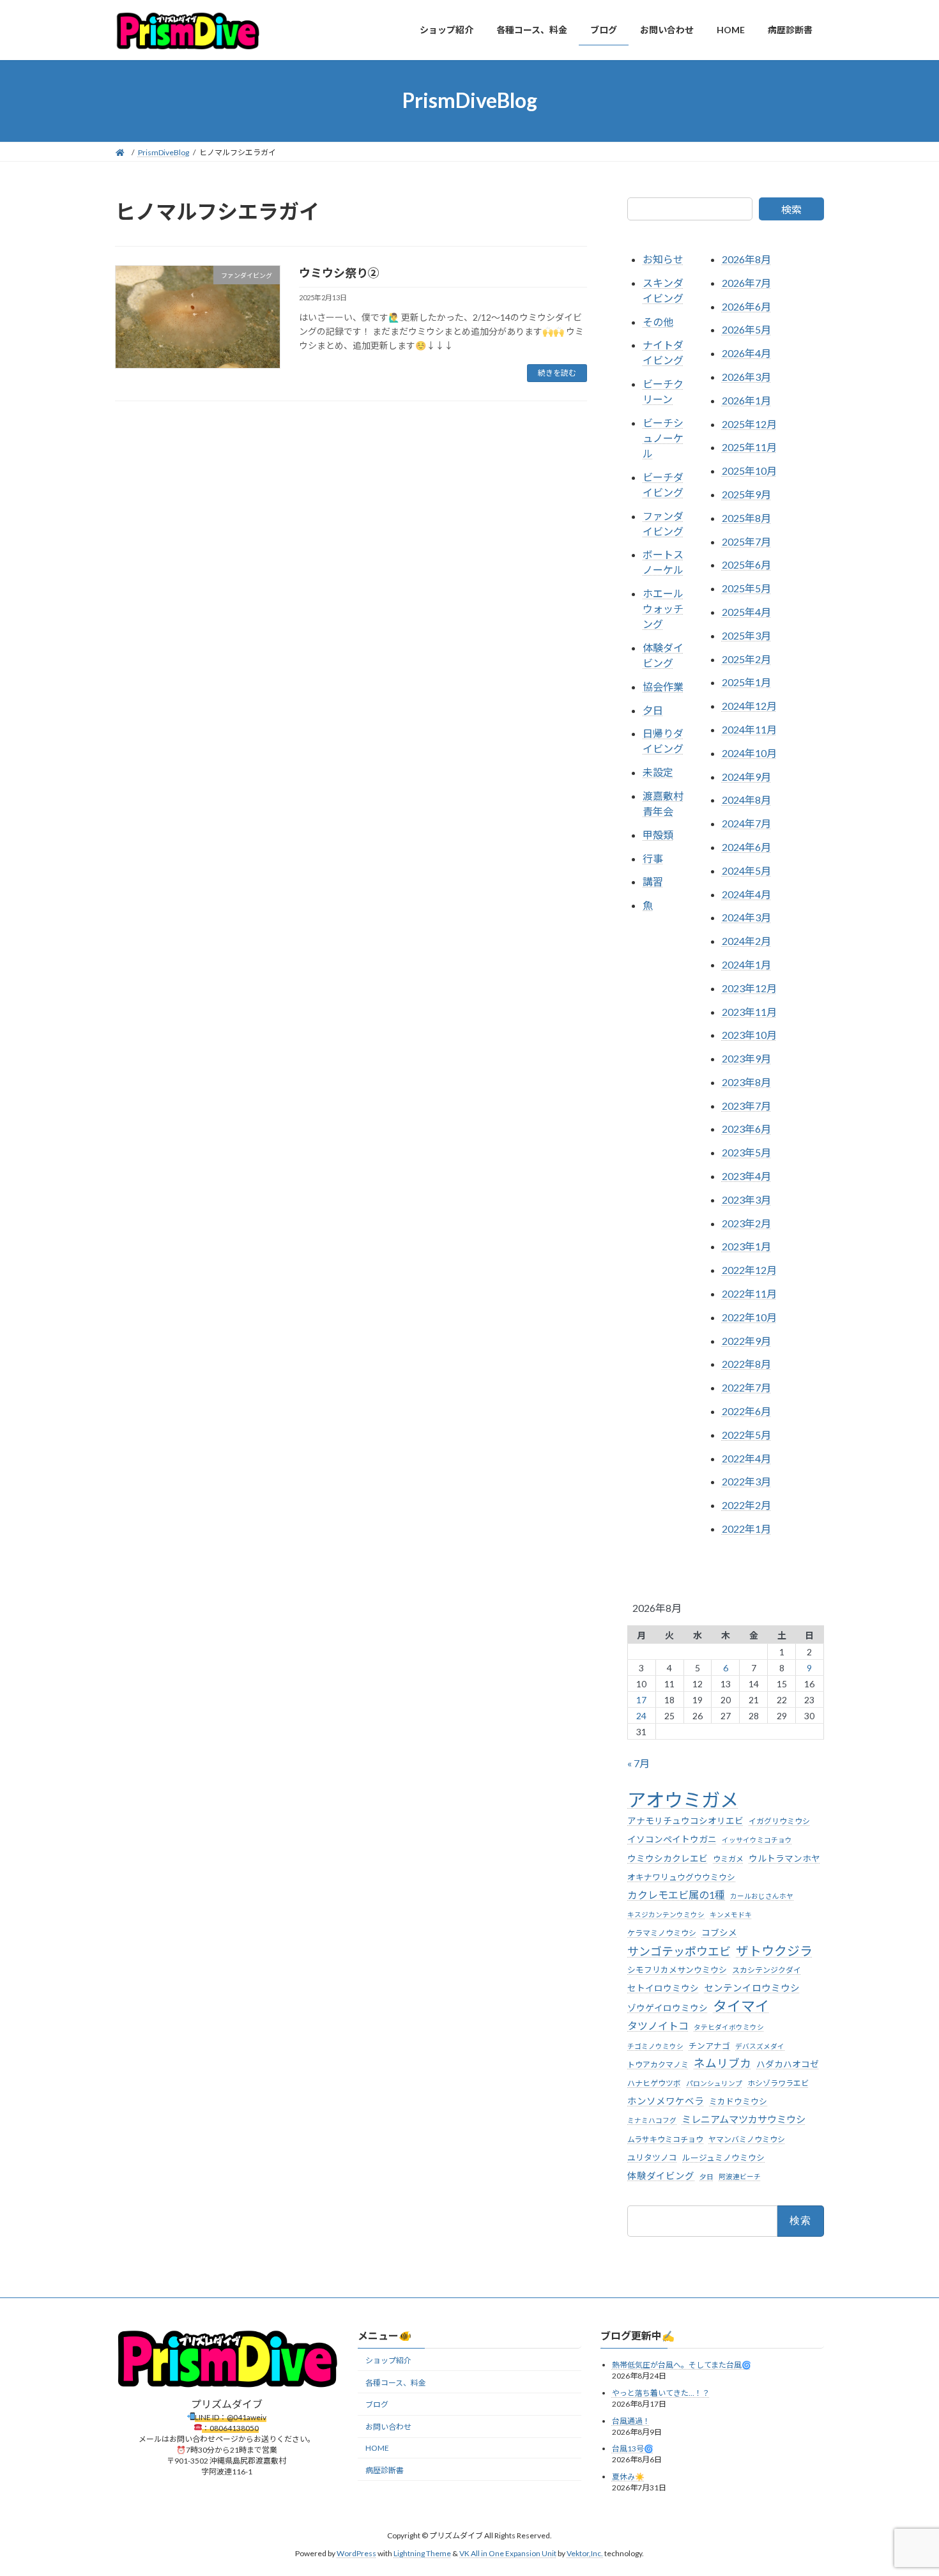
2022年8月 (746, 1364)
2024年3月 (746, 917)
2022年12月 (749, 1270)
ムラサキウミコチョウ (665, 2139)
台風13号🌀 (633, 2449)
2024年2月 (746, 941)
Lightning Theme (422, 2554)
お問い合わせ (388, 2427)
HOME (377, 2448)
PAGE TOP (905, 2487)
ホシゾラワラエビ (778, 2083)
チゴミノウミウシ (655, 2045)
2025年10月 (749, 471)
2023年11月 (749, 1011)
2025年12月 (749, 423)
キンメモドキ (731, 1914)
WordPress (356, 2554)
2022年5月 (746, 1434)
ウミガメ (728, 1858)
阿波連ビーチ (740, 2176)
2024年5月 (746, 870)
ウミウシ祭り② (339, 273)
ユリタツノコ (652, 2157)
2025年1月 (746, 682)
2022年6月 (746, 1411)
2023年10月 (749, 1035)
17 (642, 1699)
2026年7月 (746, 282)
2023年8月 (746, 1081)
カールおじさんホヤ (762, 1896)
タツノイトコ (658, 2026)
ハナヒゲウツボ (654, 2083)
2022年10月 (749, 1316)
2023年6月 (746, 1129)
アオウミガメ (683, 1799)
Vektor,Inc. (585, 2554)
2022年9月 (746, 1340)
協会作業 (663, 686)
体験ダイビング (661, 2176)
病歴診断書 (385, 2470)
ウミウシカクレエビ (668, 1858)
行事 (653, 858)
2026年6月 (746, 306)
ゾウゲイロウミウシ (668, 2008)
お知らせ (663, 259)
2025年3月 (746, 635)
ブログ (377, 2405)
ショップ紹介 (388, 2360)
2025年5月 (746, 588)
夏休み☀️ (628, 2477)
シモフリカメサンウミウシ (677, 1969)
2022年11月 (749, 1293)
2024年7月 (746, 823)
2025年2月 (746, 658)
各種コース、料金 (396, 2383)
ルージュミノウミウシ (723, 2157)
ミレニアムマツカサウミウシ (744, 2119)
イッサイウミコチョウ (757, 1840)
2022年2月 (746, 1505)
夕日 (653, 709)
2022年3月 (746, 1481)
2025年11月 (749, 447)
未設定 (658, 772)
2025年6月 (746, 564)
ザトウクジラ (774, 1950)
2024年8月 (746, 800)
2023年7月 (746, 1105)
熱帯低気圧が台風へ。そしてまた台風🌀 (682, 2365)
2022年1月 (746, 1529)
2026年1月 (746, 400)
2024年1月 (746, 964)
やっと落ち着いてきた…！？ (661, 2393)
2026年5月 (746, 329)
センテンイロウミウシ (752, 1988)
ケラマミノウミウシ (662, 1933)
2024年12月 (749, 706)
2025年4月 (746, 612)
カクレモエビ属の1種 (676, 1895)
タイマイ (741, 2006)
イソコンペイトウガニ (672, 1839)
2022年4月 (746, 1458)
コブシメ (719, 1933)
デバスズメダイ (760, 2045)
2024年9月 (746, 776)
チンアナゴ (709, 2045)
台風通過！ (631, 2421)
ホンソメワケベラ (666, 2101)
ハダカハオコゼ (788, 2064)
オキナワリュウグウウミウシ (681, 1876)
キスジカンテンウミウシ (666, 1914)
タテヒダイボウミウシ (729, 2027)
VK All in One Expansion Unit (508, 2554)
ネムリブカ (722, 2063)
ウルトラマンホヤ (784, 1858)
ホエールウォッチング (663, 609)
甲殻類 (658, 834)
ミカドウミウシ (738, 2101)
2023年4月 (746, 1176)
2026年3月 (746, 377)
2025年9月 (746, 494)
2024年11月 (749, 729)
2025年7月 (746, 541)
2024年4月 (746, 893)
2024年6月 (746, 847)
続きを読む (557, 373)
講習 (653, 881)
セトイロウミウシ (663, 1988)
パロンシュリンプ (714, 2083)
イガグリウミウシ (779, 1821)
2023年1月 (746, 1246)
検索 (791, 209)
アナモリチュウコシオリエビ (685, 1821)
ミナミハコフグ (652, 2120)
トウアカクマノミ (658, 2064)
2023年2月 (746, 1223)
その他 (658, 321)
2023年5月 (746, 1152)
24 (642, 1715)
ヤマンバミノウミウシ (747, 2139)
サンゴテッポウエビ (679, 1951)
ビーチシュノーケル (663, 438)
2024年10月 (749, 752)
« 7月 (638, 1763)
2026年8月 (746, 259)
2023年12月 (749, 987)
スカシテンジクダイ (767, 1969)
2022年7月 (746, 1387)
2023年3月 (746, 1199)
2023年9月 (746, 1058)
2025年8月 (746, 517)
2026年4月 (746, 353)
